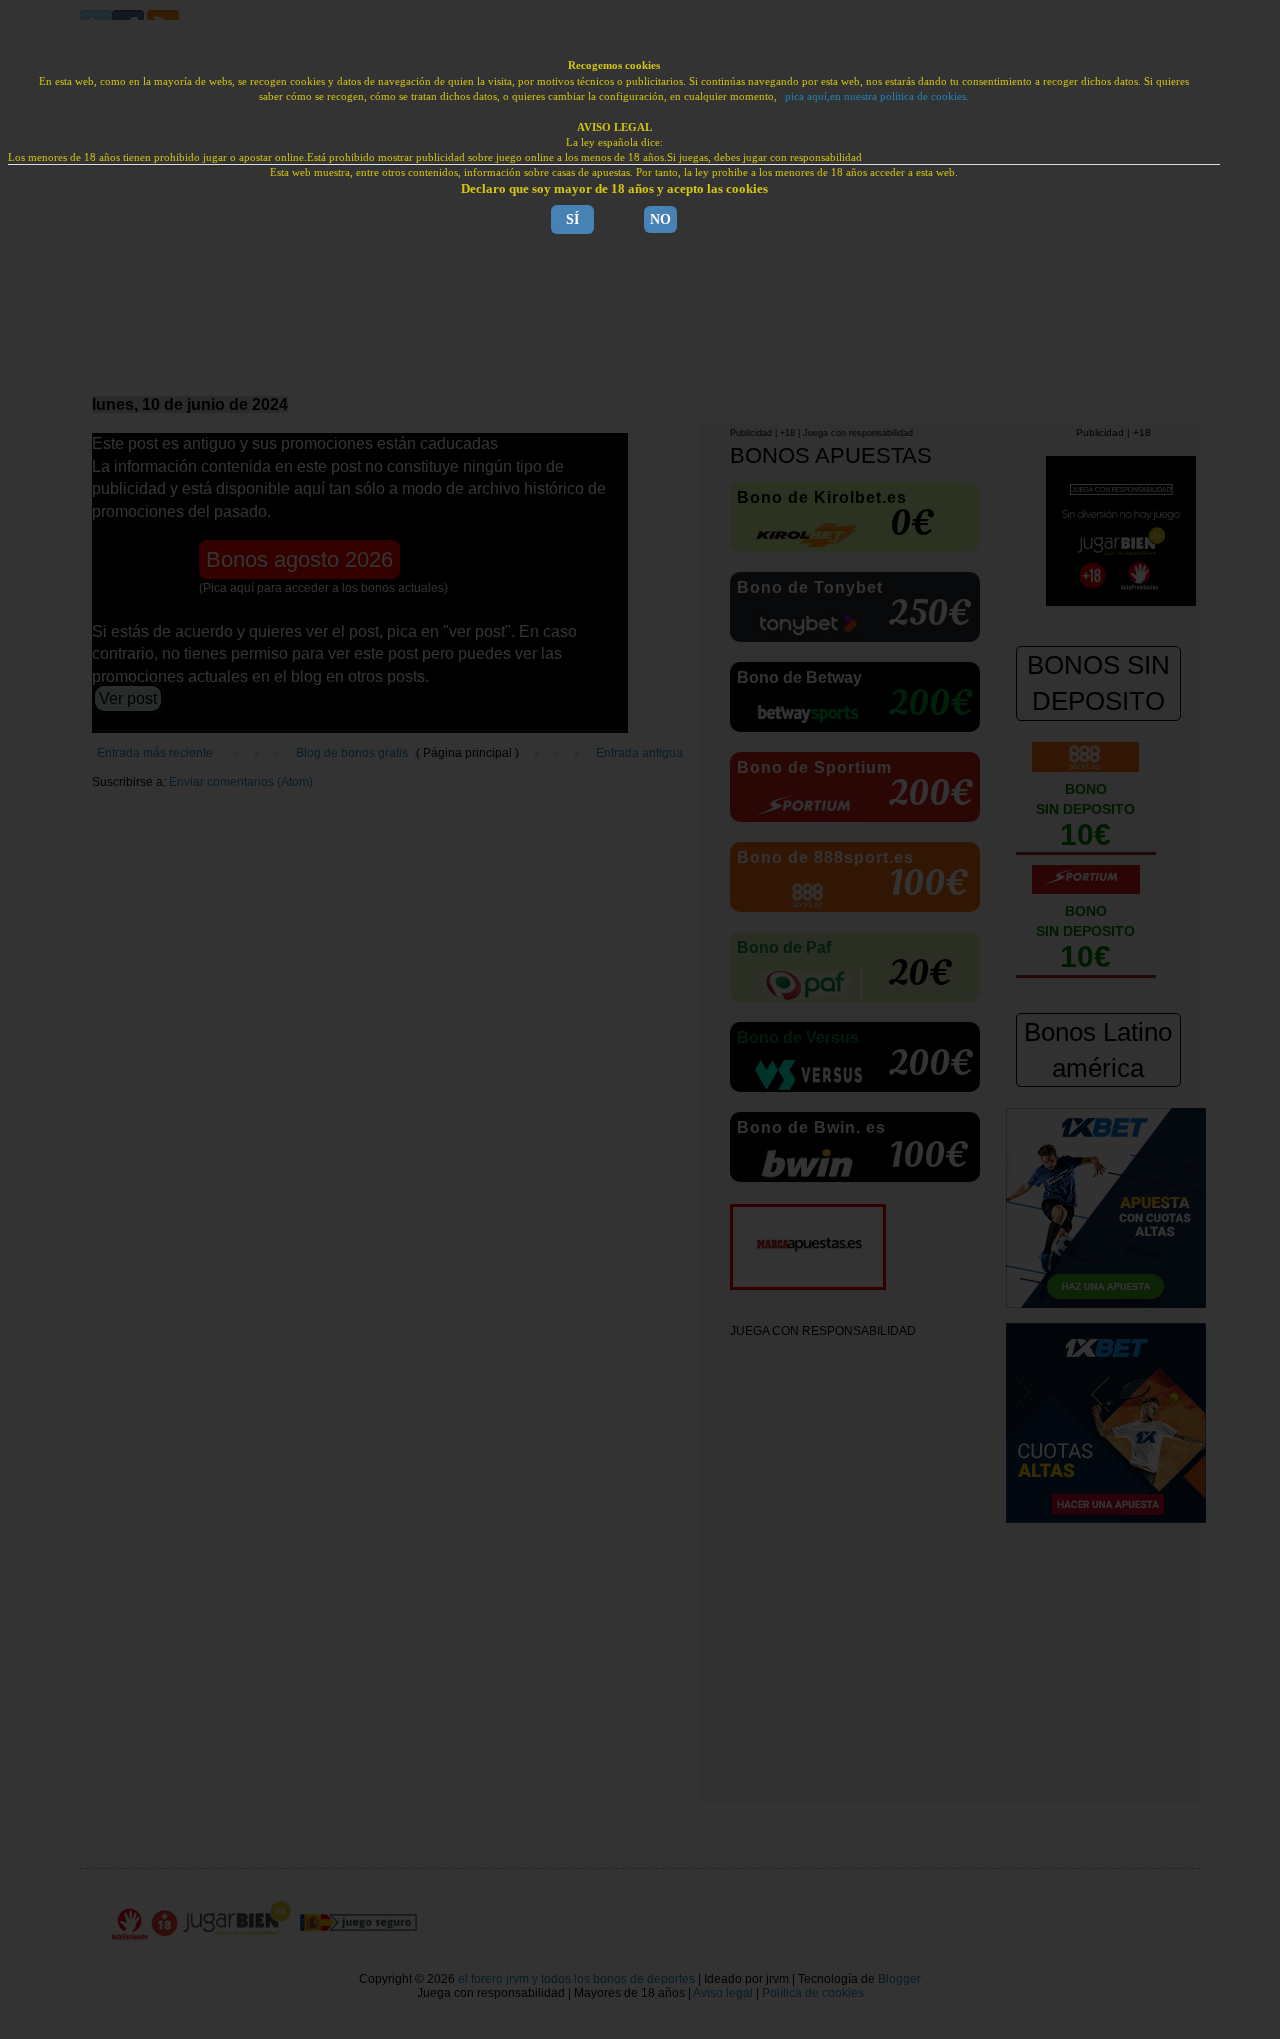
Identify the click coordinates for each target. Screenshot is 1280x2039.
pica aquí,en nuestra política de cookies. (877, 96)
